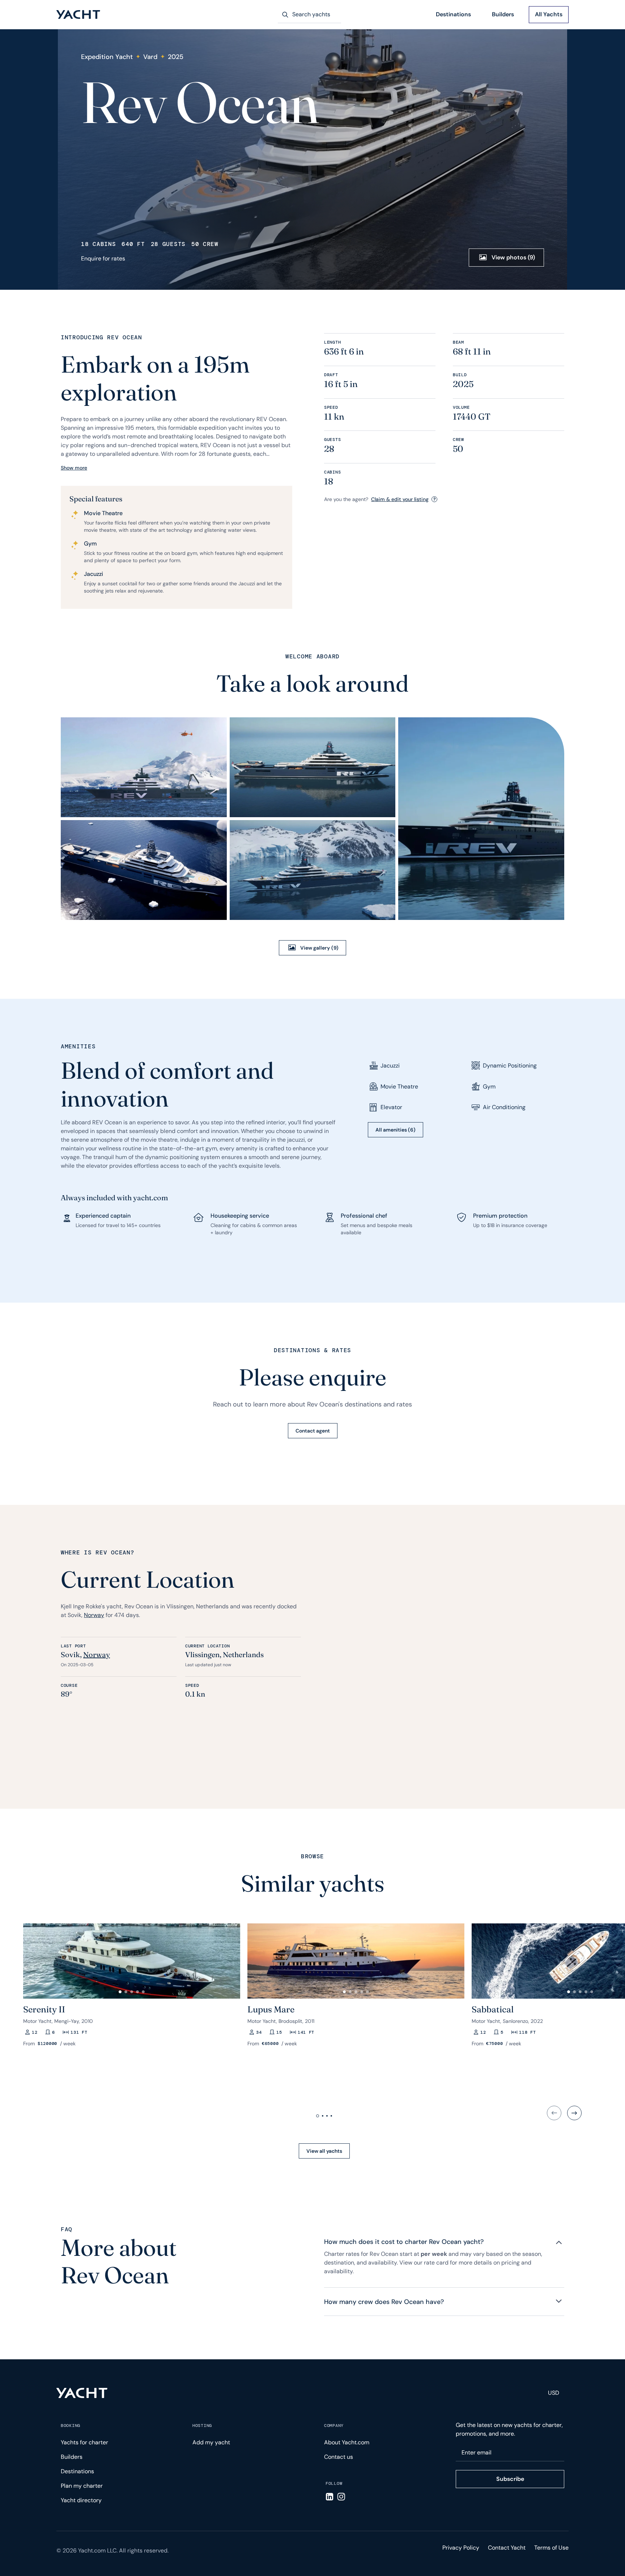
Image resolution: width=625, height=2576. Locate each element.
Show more (74, 468)
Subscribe (510, 2479)
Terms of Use (551, 2548)
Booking (71, 2426)
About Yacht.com (347, 2442)
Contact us (339, 2457)
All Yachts (549, 14)
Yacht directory (81, 2500)
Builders (503, 14)
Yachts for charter (84, 2442)
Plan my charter (82, 2486)
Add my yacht (211, 2442)
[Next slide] (574, 2113)
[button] (32, 1958)
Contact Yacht (507, 2548)
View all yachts (324, 2151)
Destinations (453, 14)
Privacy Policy (461, 2548)
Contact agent (313, 1431)
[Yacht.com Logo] (78, 15)
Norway (94, 1615)
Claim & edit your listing (400, 499)
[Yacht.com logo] (82, 2393)
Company (334, 2426)
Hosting (202, 2426)
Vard (150, 57)
